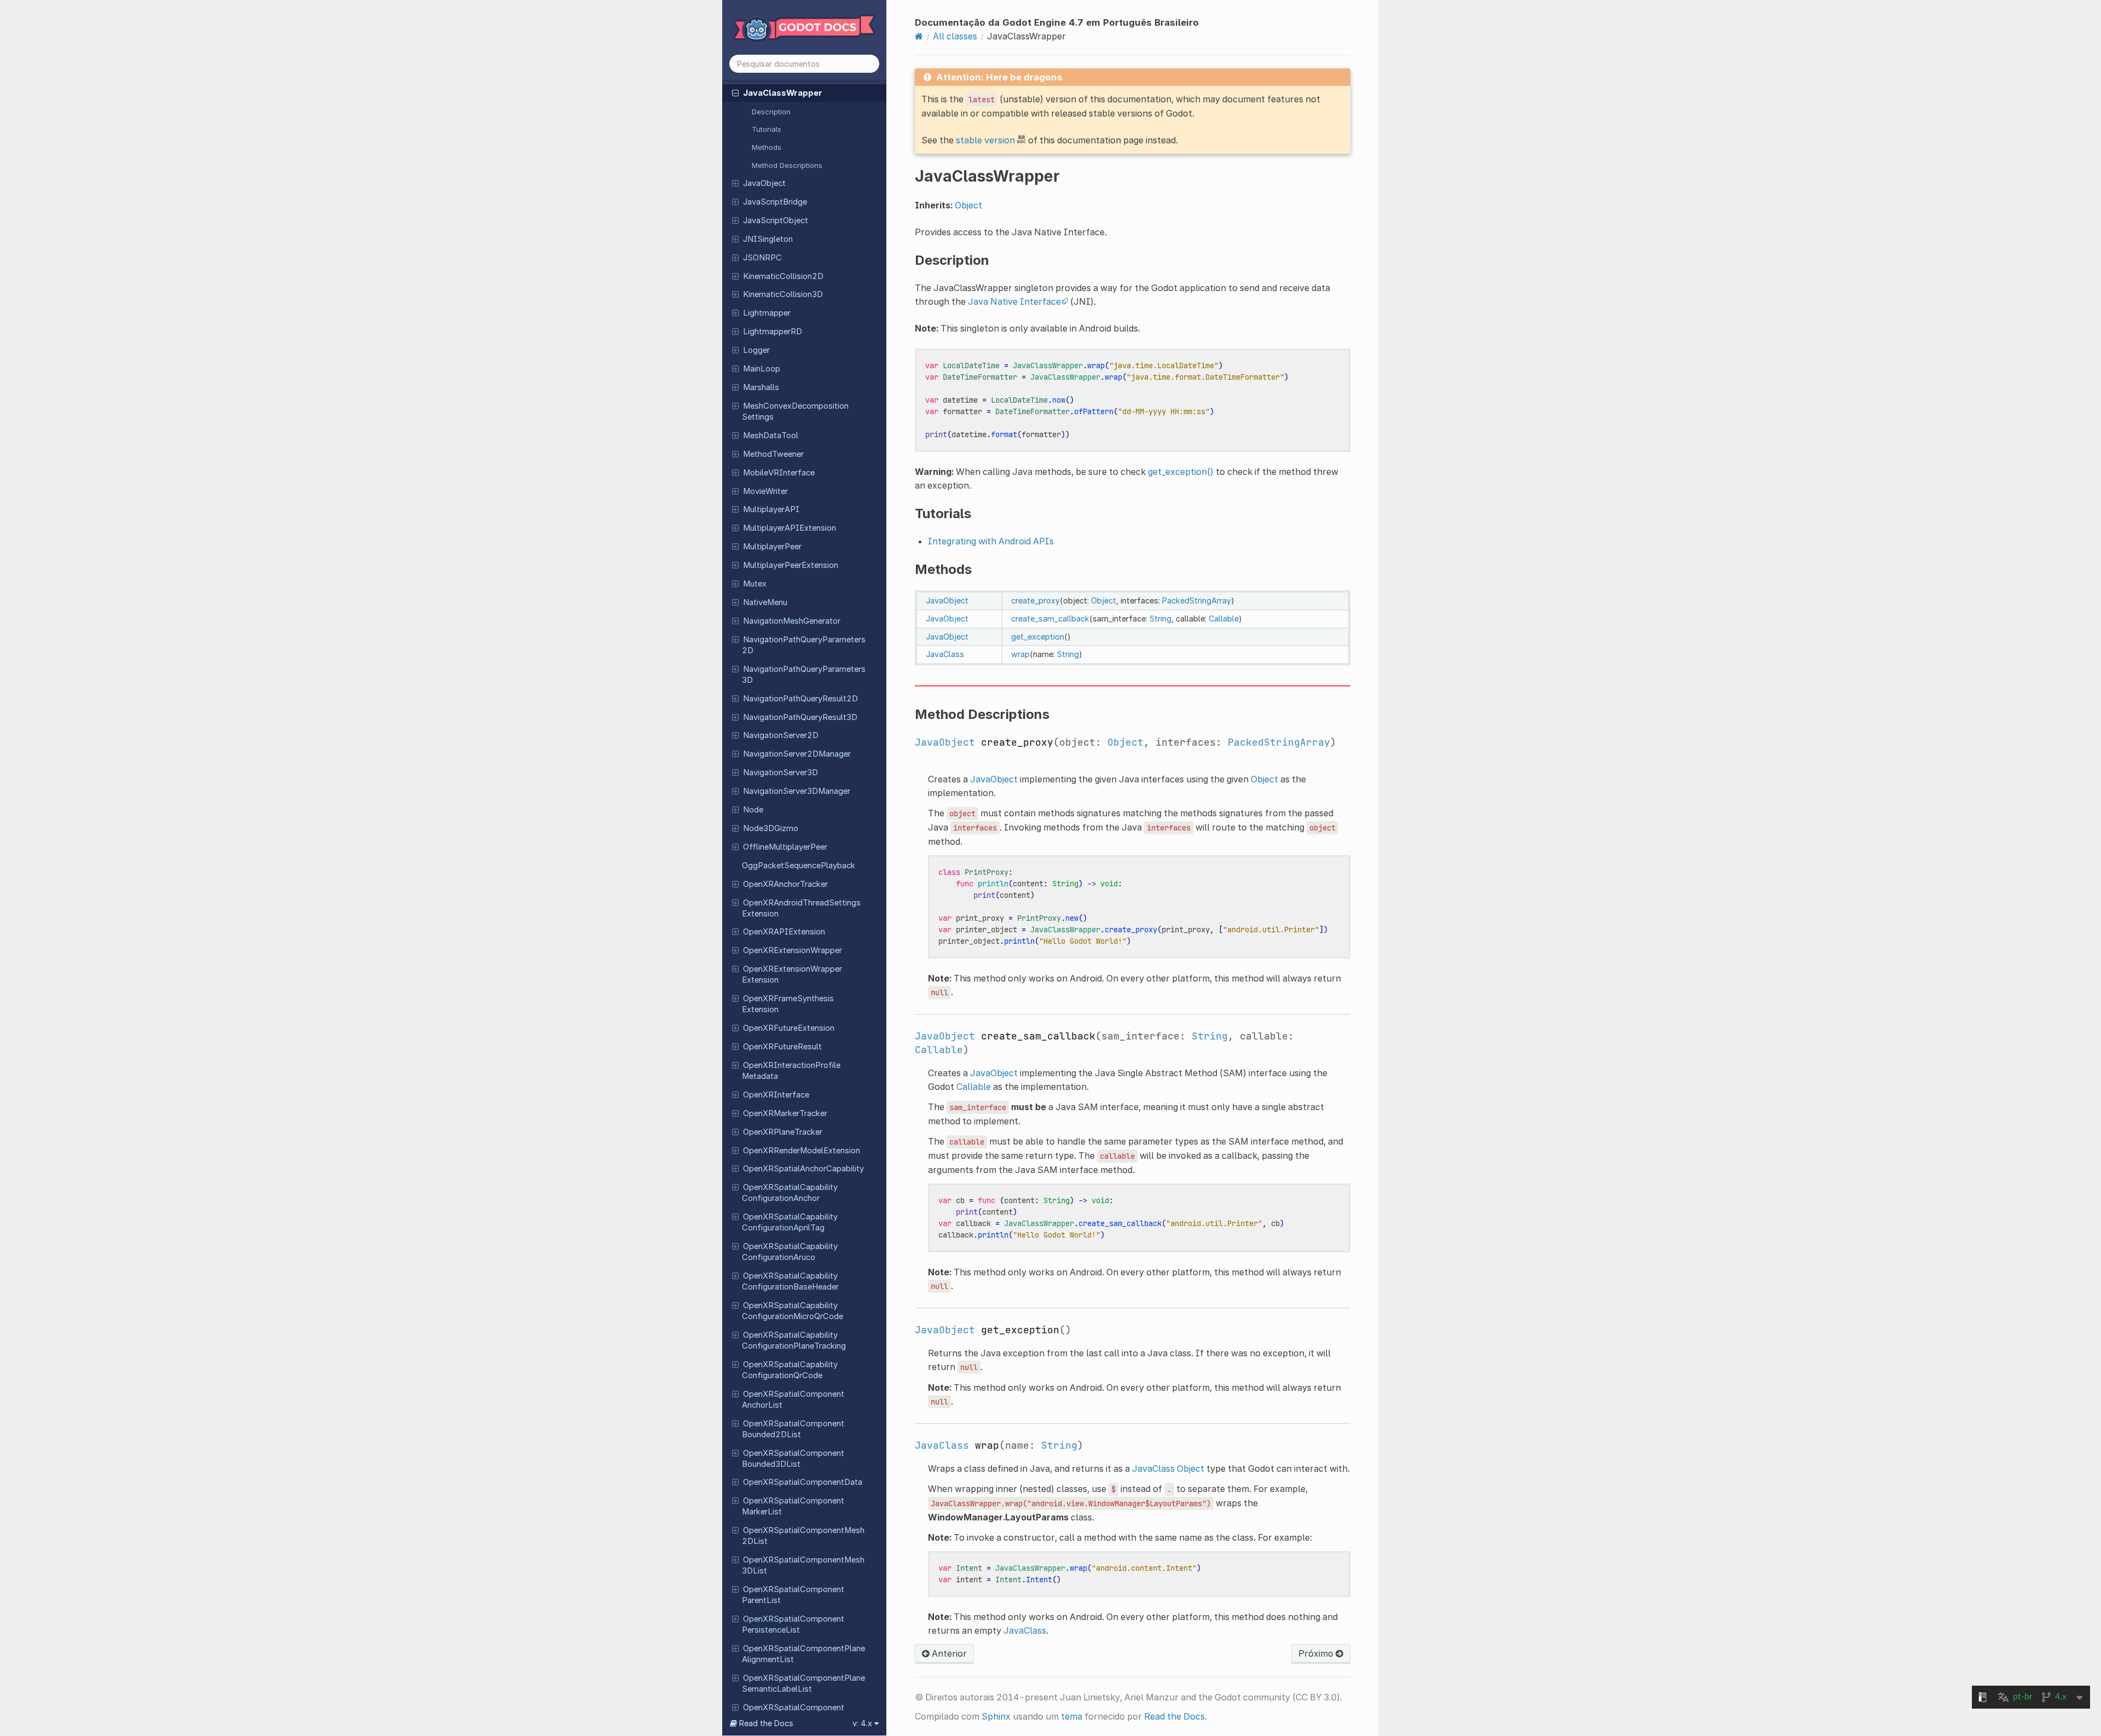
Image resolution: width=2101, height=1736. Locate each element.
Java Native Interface (1014, 301)
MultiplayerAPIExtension (790, 528)
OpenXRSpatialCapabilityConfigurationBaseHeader (790, 1281)
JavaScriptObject (776, 220)
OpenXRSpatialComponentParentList (793, 1595)
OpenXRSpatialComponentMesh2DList (803, 1536)
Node (753, 810)
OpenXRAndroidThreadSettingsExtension (801, 908)
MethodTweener (773, 454)
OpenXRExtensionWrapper (793, 950)
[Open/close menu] (735, 92)
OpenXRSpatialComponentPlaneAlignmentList (803, 1654)
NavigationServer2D (781, 735)
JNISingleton (768, 239)
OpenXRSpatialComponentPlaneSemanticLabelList (803, 1683)
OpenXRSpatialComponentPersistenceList (793, 1624)
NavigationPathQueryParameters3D (804, 675)
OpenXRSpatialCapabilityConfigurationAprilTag (790, 1222)
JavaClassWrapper (783, 93)
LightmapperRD (773, 332)
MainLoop (762, 369)
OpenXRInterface (776, 1095)
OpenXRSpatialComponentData (803, 1482)
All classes (955, 36)
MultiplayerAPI (771, 509)
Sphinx (996, 1716)
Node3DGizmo (771, 828)
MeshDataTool (771, 436)
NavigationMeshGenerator (792, 621)
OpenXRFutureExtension (789, 1028)
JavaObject (764, 183)
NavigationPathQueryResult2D (800, 699)
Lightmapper (767, 313)
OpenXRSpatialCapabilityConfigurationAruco (790, 1252)
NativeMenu (765, 602)
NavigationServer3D (780, 773)
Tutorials (767, 129)
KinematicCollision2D (783, 276)
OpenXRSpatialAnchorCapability (803, 1169)
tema (1072, 1716)
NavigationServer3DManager (797, 791)
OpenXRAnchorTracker (785, 884)
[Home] (919, 36)
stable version (985, 140)
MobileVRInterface (779, 473)
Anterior (948, 1653)
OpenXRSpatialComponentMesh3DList (803, 1565)
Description (771, 112)
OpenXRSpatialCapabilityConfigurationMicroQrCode (793, 1311)
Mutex (755, 584)
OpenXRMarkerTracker (785, 1113)
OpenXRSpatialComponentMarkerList (793, 1506)
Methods (767, 147)
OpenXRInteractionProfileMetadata (791, 1071)
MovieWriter (765, 491)
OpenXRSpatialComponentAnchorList (793, 1400)
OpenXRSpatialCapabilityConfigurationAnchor (790, 1193)
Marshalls (761, 387)
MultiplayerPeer (772, 547)
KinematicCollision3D (783, 294)
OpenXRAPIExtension (784, 932)
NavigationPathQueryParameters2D (804, 645)
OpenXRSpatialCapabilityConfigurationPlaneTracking (794, 1340)
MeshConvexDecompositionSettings (795, 411)
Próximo (1317, 1653)
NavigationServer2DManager (797, 754)
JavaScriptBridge (775, 202)
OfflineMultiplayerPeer (785, 847)
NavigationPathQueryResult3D (800, 717)
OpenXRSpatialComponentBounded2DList (793, 1429)
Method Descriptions (787, 165)
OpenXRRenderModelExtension (802, 1151)
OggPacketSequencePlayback (799, 866)
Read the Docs (1174, 1716)
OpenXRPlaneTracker (783, 1132)
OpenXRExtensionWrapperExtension (792, 974)
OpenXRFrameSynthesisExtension (788, 1004)
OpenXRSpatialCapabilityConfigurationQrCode (790, 1370)
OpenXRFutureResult (782, 1047)
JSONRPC (762, 258)
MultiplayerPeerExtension (791, 565)
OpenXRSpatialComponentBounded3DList (793, 1459)
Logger (756, 350)
